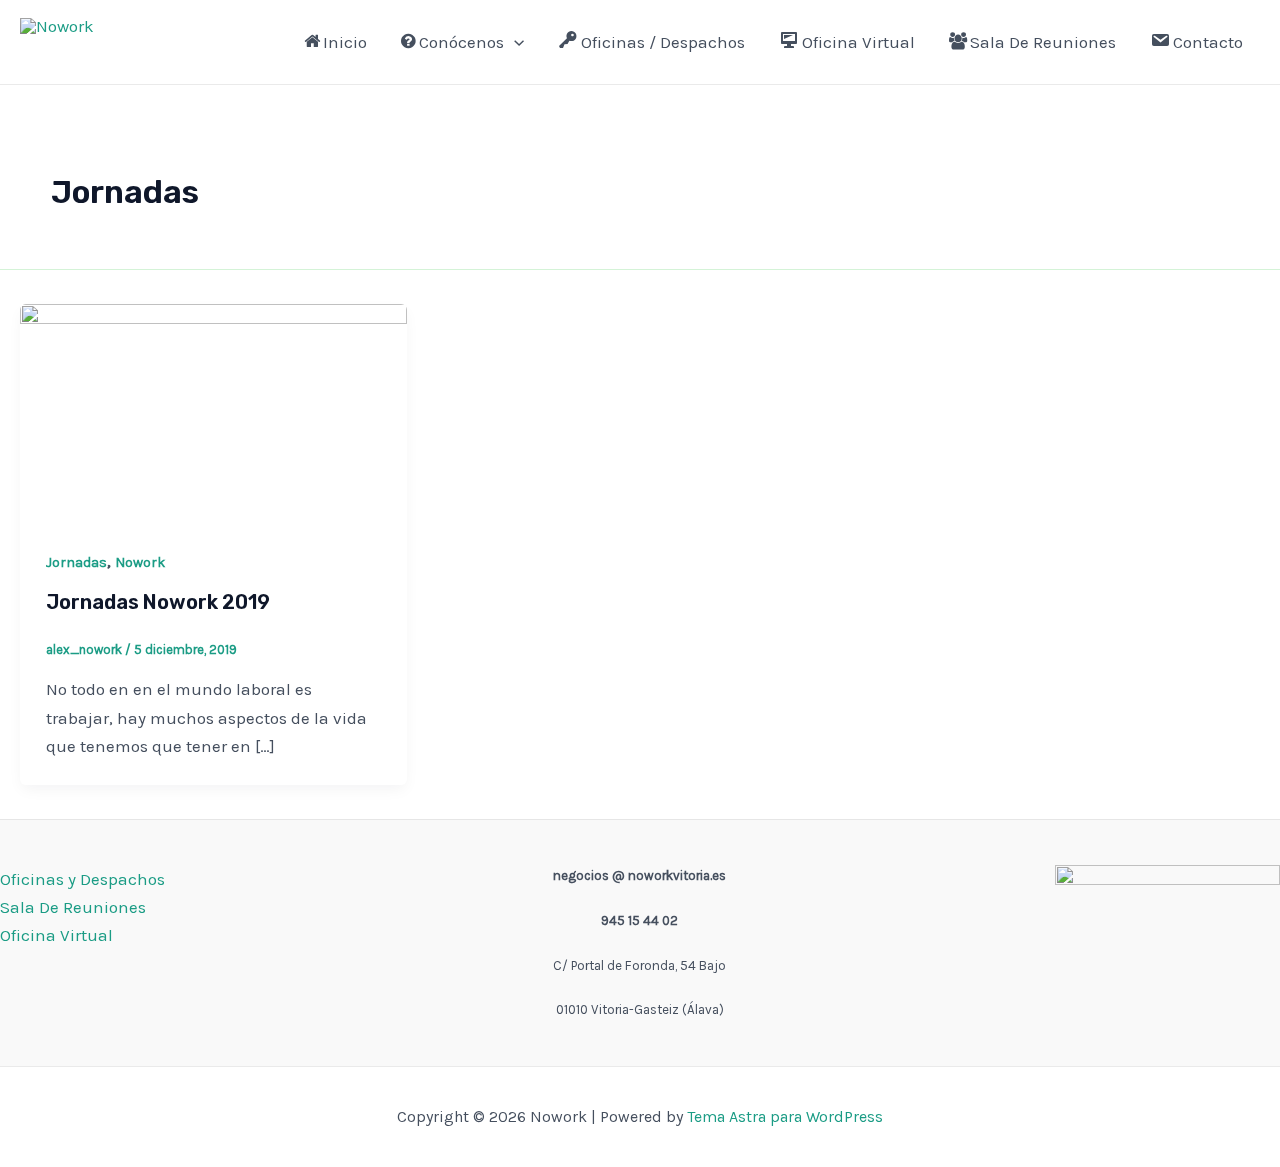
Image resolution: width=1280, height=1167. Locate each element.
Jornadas (76, 562)
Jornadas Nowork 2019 (158, 602)
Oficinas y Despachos (82, 879)
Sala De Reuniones (1043, 42)
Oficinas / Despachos (663, 42)
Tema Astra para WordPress (785, 1116)
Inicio (345, 42)
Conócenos (461, 42)
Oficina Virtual (858, 42)
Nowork (69, 50)
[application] (514, 42)
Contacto (1208, 42)
